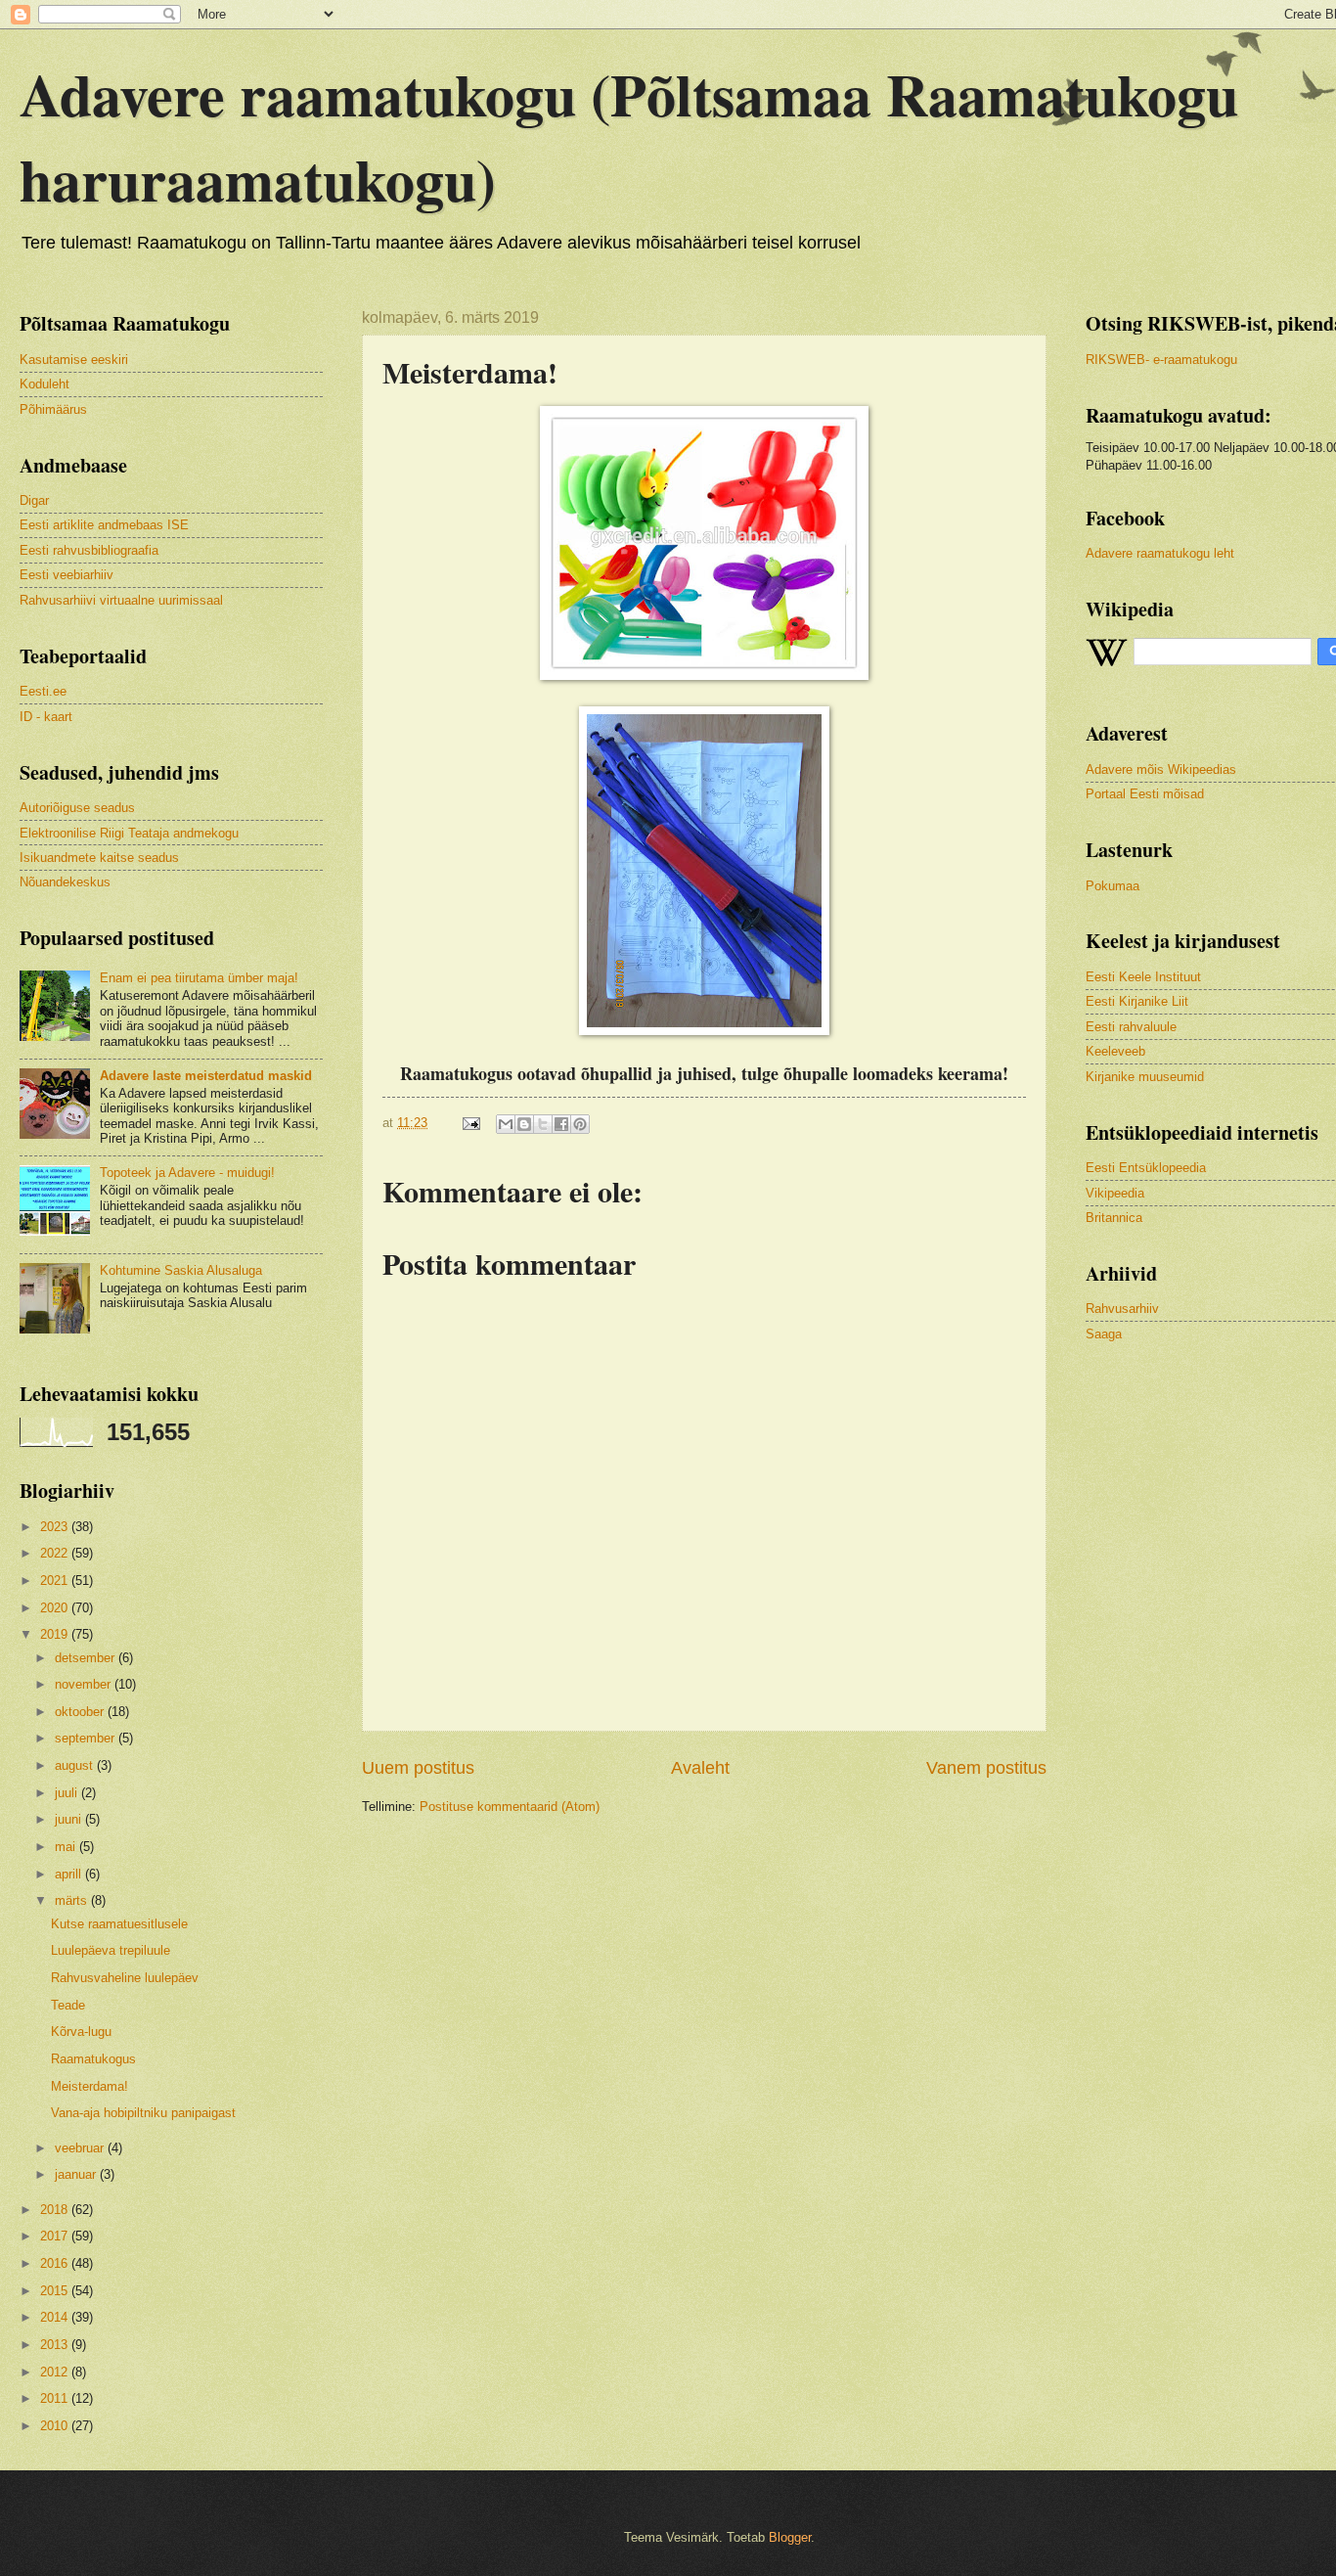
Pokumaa (1113, 886)
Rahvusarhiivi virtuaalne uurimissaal (121, 600)
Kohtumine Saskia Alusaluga (181, 1270)
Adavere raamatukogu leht (1160, 553)
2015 (56, 2291)
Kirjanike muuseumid (1145, 1077)
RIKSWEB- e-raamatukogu (1161, 360)
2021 (56, 1581)
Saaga (1104, 1334)
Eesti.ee (43, 691)
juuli (68, 1793)
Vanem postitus (986, 1768)
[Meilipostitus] (470, 1123)
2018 (56, 2210)
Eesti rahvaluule (1131, 1027)
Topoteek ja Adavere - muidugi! (187, 1173)
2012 (56, 2372)
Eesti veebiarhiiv (67, 575)
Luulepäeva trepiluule (111, 1950)
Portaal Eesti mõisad (1145, 794)
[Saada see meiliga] (506, 1124)
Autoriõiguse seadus (77, 808)
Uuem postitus (418, 1768)
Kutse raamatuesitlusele (119, 1924)
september (87, 1738)
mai (67, 1847)
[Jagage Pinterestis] (580, 1124)
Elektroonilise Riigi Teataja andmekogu (129, 833)
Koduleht (45, 384)
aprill (70, 1874)
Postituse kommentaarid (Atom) (510, 1807)
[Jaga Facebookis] (561, 1124)
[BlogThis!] (524, 1124)
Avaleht (700, 1768)
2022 (56, 1553)
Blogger (790, 2537)
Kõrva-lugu (81, 2032)
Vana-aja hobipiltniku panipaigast (143, 2113)
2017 (56, 2236)
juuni (70, 1819)
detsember (87, 1658)
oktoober (81, 1712)
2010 (56, 2426)
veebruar (81, 2148)
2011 (56, 2398)
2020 (56, 1608)
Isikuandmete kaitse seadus (99, 858)
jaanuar (77, 2174)
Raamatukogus (93, 2059)
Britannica (1114, 1218)
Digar (34, 500)
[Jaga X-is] (543, 1124)
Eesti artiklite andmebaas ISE (104, 525)
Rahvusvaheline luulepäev (125, 1978)
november (85, 1684)
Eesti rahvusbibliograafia (89, 550)
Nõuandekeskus (65, 882)
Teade (68, 2005)
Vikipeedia (1115, 1193)
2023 (56, 1527)
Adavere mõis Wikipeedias (1161, 769)
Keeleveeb (1115, 1051)
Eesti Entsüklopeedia (1146, 1168)
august (76, 1765)
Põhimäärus (53, 409)
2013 (56, 2345)
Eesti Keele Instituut (1143, 977)
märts (73, 1900)
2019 (56, 1634)
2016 (56, 2263)
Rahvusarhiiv (1122, 1309)
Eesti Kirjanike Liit (1137, 1001)
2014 (56, 2317)
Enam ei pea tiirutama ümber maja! (199, 978)
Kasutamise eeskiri (74, 360)
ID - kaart (46, 717)
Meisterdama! (89, 2086)
